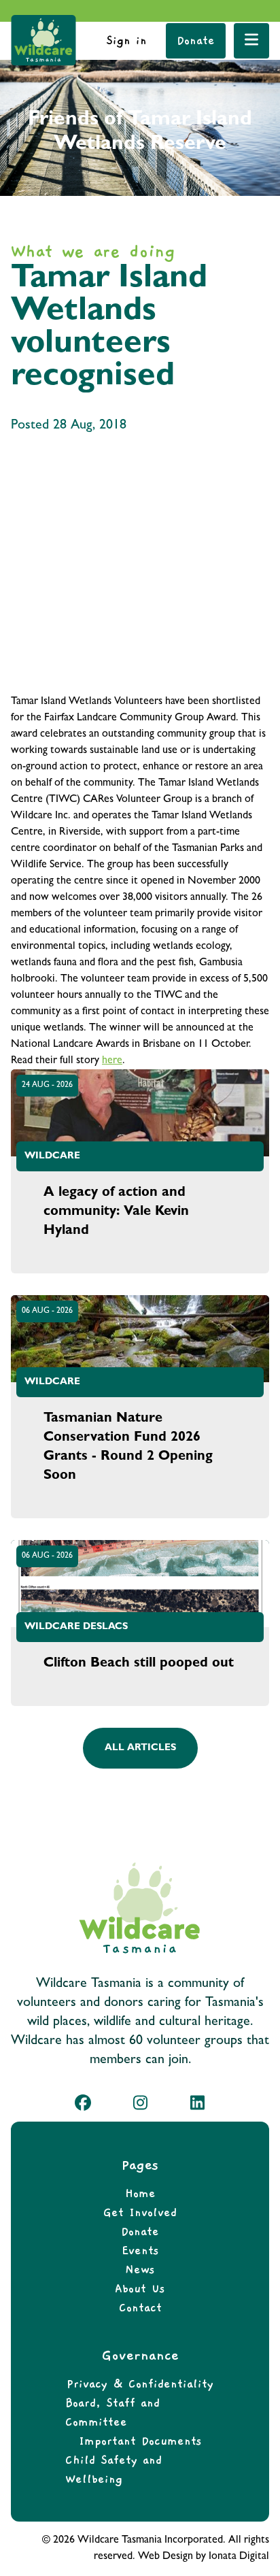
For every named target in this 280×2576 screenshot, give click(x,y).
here (112, 1061)
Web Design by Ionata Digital (204, 2557)
